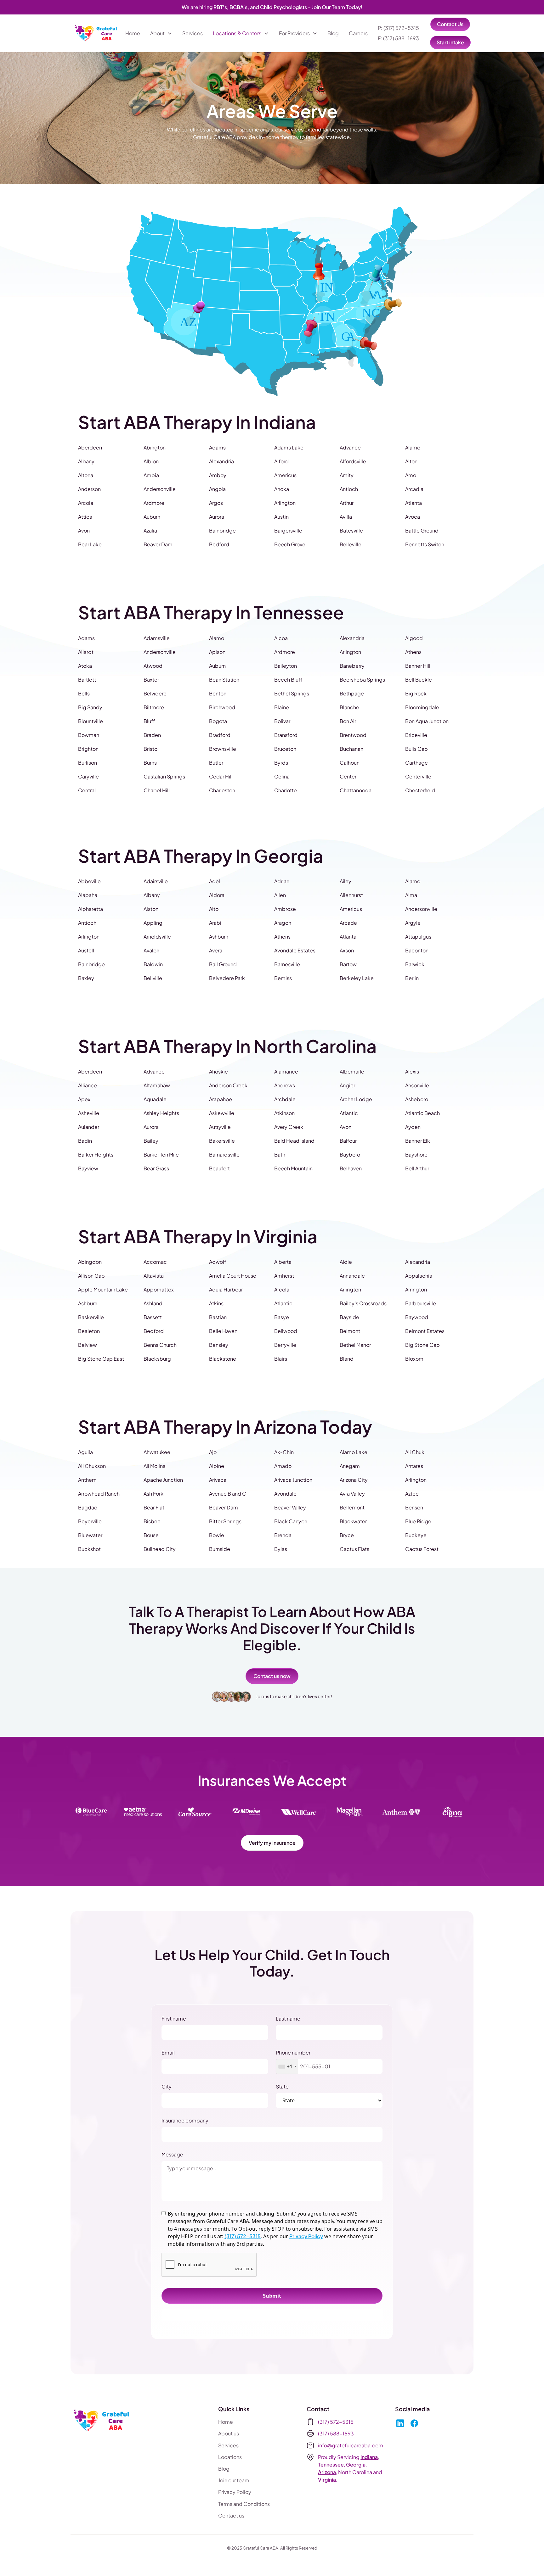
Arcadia (414, 489)
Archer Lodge (356, 1099)
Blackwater (353, 1521)
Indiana (369, 2457)
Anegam (350, 1466)
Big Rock (416, 693)
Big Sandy (90, 707)
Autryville (220, 1127)
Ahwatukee (157, 1452)
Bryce (347, 1535)
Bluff (149, 721)
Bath (280, 1154)
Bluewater (90, 1535)
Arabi (215, 923)
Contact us (231, 2515)
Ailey (346, 881)
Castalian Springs (164, 776)
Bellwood (286, 1331)
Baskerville (91, 1317)
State (282, 2086)
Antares (414, 1466)
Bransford (286, 735)
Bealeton (89, 1331)
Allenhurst (351, 895)
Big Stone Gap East (101, 1359)
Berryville (285, 1345)
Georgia (356, 2464)
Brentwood (353, 735)
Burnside (220, 1549)
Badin (85, 1141)
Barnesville (287, 964)
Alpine (217, 1466)
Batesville (351, 530)
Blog (333, 33)
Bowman (89, 735)
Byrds (281, 763)
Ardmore (154, 503)
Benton (218, 693)
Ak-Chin (284, 1452)
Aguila (85, 1452)
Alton (411, 461)
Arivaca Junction (293, 1480)
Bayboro (350, 1154)
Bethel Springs (292, 693)
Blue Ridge (418, 1521)
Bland (347, 1359)
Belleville (351, 544)
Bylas (281, 1549)
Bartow (348, 964)
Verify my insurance (272, 1843)
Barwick (415, 964)
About (157, 33)
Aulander (89, 1127)
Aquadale (155, 1099)
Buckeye (416, 1535)
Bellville (153, 978)
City (167, 2086)
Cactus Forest (422, 1549)
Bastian (218, 1317)
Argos (216, 503)
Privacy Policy (306, 2236)
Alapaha (88, 895)
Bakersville (222, 1141)
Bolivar (282, 721)
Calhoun (350, 763)
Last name (288, 2018)
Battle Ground (422, 530)
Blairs (281, 1359)
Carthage (416, 763)
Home (133, 33)
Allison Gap (91, 1276)
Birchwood (222, 707)
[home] (96, 33)
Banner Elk (418, 1141)
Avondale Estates (295, 950)
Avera (216, 950)
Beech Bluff (288, 680)
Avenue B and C (228, 1494)
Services (193, 33)
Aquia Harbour (226, 1289)
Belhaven (351, 1168)
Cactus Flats (354, 1549)
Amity (347, 475)
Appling (153, 923)
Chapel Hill (157, 790)
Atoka (85, 666)
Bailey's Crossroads (363, 1303)
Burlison (88, 763)
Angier (347, 1085)
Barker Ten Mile (161, 1154)
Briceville (416, 735)
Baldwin (153, 964)
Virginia (327, 2480)
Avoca (413, 517)
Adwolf (218, 1262)
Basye (282, 1317)
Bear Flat (154, 1507)
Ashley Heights (161, 1113)
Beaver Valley (290, 1507)
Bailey (151, 1141)
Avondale (285, 1494)
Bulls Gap (416, 749)
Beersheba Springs (362, 680)
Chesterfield (420, 790)
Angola (217, 489)
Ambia (151, 475)
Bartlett (87, 680)
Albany (86, 461)
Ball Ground (223, 964)
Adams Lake (289, 447)
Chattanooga (356, 790)
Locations (230, 2457)
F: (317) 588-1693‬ (398, 38)
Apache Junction (163, 1480)
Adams (217, 447)
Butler (216, 763)
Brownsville (223, 749)
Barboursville (421, 1303)
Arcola (86, 503)
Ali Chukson (92, 1466)
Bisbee (152, 1521)
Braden (152, 735)
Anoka (282, 489)
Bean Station (224, 680)
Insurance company (185, 2120)
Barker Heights (96, 1154)
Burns (150, 763)
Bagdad (88, 1507)
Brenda (283, 1535)
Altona (86, 475)
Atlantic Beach (422, 1113)
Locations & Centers (237, 33)
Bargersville (288, 530)
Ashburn (219, 937)
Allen (280, 895)
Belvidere (155, 693)
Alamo (413, 447)
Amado (283, 1466)
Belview (88, 1345)
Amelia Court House (233, 1276)
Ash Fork (153, 1494)
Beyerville (90, 1521)
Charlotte (286, 790)
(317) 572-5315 (243, 2236)
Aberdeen (90, 447)
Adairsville (156, 881)
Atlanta (414, 503)
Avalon (151, 950)
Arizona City (354, 1480)
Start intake (450, 42)
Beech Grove (290, 544)
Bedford (219, 544)
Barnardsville (224, 1154)
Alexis (412, 1071)
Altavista (154, 1276)
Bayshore (416, 1154)
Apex (84, 1099)
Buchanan (351, 749)
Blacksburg (157, 1359)
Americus (285, 475)
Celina (282, 776)
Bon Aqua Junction (427, 721)
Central (87, 790)
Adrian (282, 881)
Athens (413, 652)
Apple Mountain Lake (103, 1289)
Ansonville (417, 1085)
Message (172, 2154)
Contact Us (450, 24)
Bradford (220, 735)
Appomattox (159, 1289)
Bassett (153, 1317)
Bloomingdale (422, 707)
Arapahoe (221, 1099)
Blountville (91, 721)
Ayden (413, 1127)
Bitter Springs (225, 1521)
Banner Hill (418, 666)
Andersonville (160, 489)
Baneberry (352, 666)
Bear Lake (90, 544)
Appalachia (419, 1276)
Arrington (416, 1289)
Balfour (348, 1141)
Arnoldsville (157, 937)
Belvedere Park (227, 978)
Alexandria (221, 461)
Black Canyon (291, 1521)
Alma (411, 895)
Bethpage (352, 693)
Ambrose (285, 909)
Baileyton (286, 666)
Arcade (348, 923)
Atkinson (284, 1113)
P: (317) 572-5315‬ (398, 28)
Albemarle (352, 1071)
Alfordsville (353, 461)
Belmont (350, 1331)
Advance (350, 447)
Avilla (346, 517)
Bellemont (352, 1507)
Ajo (213, 1452)
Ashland (153, 1303)
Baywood (417, 1317)
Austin (281, 517)
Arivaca (218, 1480)
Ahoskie (218, 1071)
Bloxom (414, 1359)
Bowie (217, 1535)
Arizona (327, 2472)
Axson (347, 950)
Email (168, 2052)
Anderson (89, 489)
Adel (215, 881)
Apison (217, 652)
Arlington (285, 503)
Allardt (86, 652)
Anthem (87, 1480)
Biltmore (154, 707)
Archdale (285, 1099)
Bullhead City (160, 1549)
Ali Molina (155, 1466)
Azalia (150, 530)
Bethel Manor (355, 1345)
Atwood (153, 666)
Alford (281, 461)
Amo (411, 475)
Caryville (88, 776)
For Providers (294, 33)
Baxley (86, 978)
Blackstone (223, 1359)
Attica (85, 517)
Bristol (151, 749)
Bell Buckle (419, 680)
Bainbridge (222, 530)
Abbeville (89, 881)
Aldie (346, 1262)
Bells (84, 693)
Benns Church (160, 1345)
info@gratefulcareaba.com (351, 2445)
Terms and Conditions (244, 2504)
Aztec (412, 1494)
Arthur (347, 503)
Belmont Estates (425, 1331)
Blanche (349, 707)
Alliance (88, 1085)
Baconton (417, 950)
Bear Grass (156, 1168)
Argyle (413, 923)
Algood (414, 638)
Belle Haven (223, 1331)
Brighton (88, 749)
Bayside (349, 1317)
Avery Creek (289, 1127)
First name (174, 2018)
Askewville (222, 1113)
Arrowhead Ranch (99, 1494)
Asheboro (417, 1099)
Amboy (218, 475)
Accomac (155, 1262)
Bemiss (283, 978)
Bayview (88, 1168)
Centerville (418, 776)
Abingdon (90, 1262)
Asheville (89, 1113)
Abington (155, 447)
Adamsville (157, 638)
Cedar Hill (221, 776)
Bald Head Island (294, 1141)
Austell (86, 950)
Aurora (217, 517)
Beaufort (219, 1168)
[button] (161, 33)
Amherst (284, 1276)
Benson (414, 1507)
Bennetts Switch (425, 544)
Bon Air (348, 721)
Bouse (151, 1535)
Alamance (286, 1071)
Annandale (352, 1276)
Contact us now (272, 1676)
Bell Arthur (417, 1168)
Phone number (293, 2052)
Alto (214, 909)
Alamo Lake (354, 1452)
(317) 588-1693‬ (336, 2433)
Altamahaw (157, 1085)
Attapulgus (418, 937)
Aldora (217, 895)
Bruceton (285, 749)
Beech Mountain (293, 1168)
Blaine (282, 707)
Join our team (234, 2480)
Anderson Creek (228, 1085)
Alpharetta (91, 909)
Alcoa (281, 638)
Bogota (218, 721)
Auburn (152, 517)
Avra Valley (352, 1494)
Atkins (216, 1303)
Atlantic (349, 1113)
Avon (84, 530)
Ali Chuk (415, 1452)
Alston (151, 909)
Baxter (151, 680)
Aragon (283, 923)
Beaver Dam (158, 544)
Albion (151, 461)
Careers (358, 33)
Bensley (219, 1345)
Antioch (349, 489)
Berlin (412, 978)
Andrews (285, 1085)
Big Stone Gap (422, 1345)
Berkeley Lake (357, 978)
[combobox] (287, 2066)
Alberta (283, 1262)
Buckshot (89, 1549)
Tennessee (331, 2464)
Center (348, 776)
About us (229, 2433)
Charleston (222, 790)
